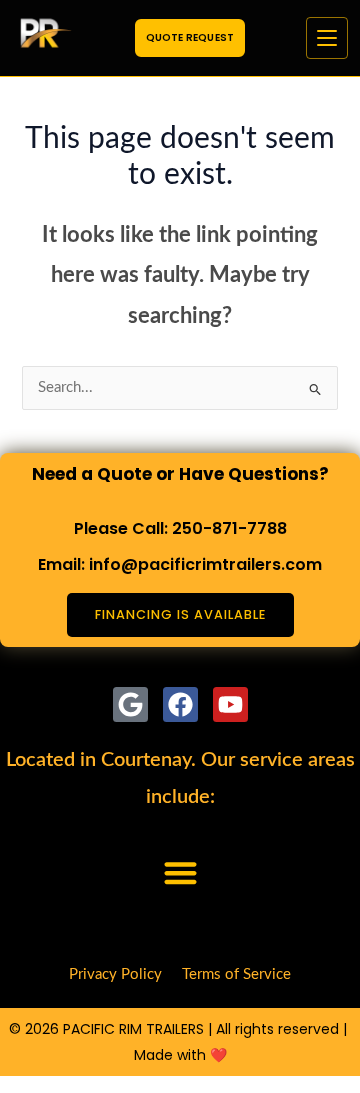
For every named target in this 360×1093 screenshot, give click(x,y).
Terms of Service (236, 974)
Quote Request (190, 37)
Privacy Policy (115, 974)
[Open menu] (327, 38)
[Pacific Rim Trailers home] (43, 38)
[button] (180, 873)
